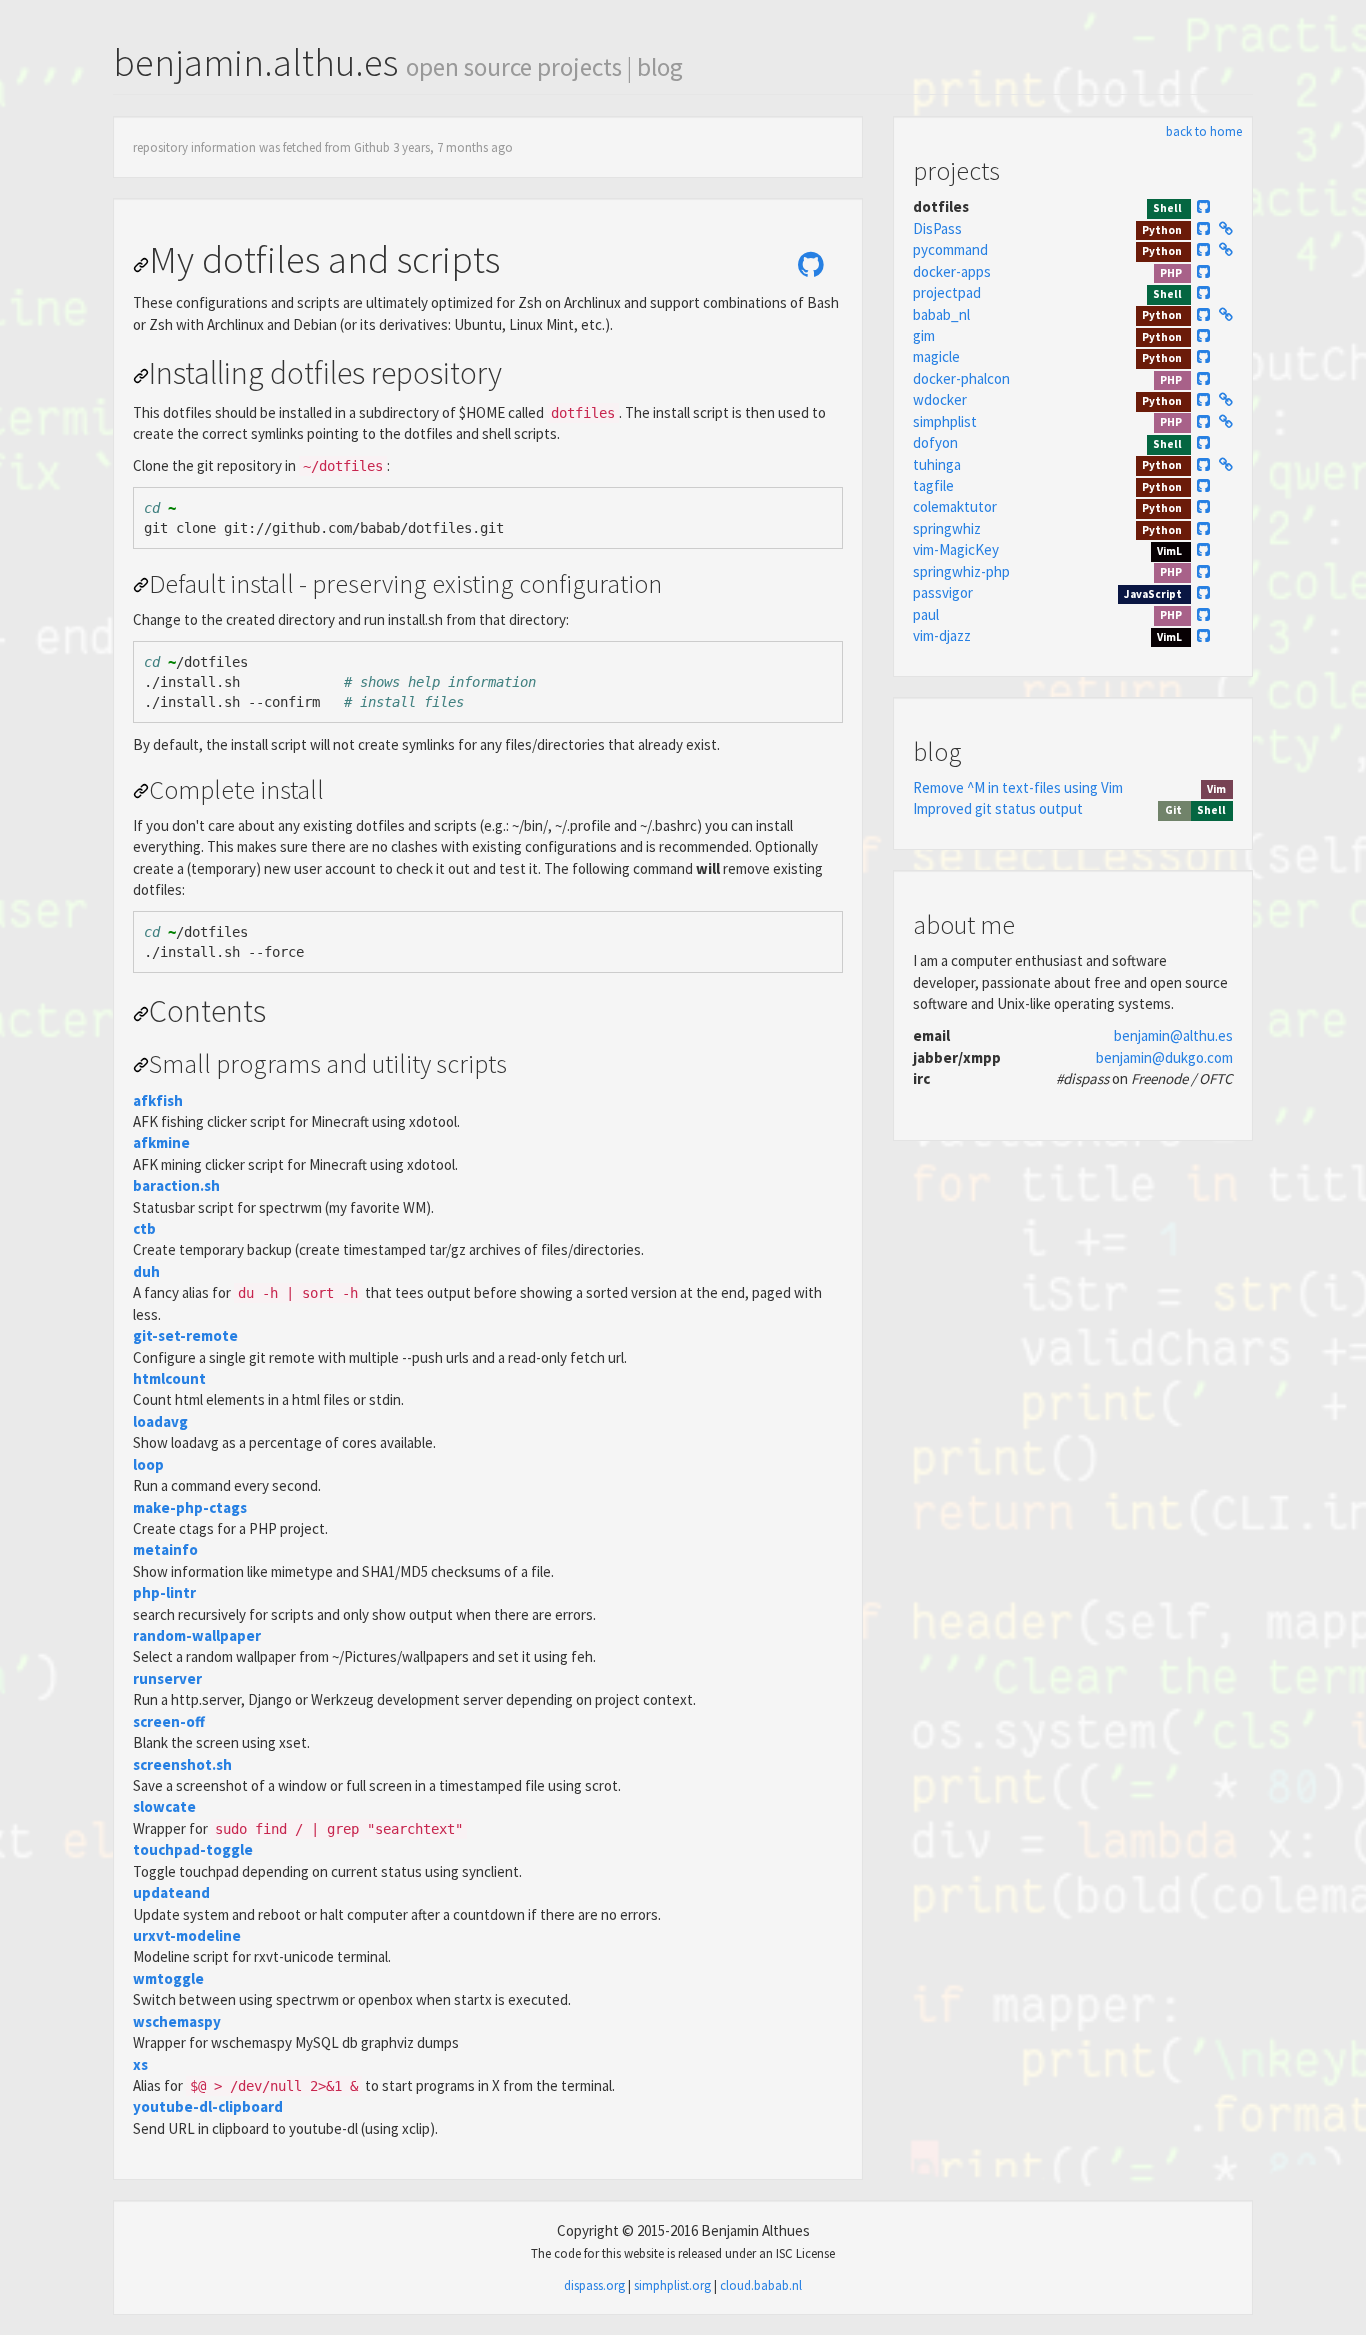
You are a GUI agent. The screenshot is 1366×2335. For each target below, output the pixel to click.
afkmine (161, 1142)
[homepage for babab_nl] (1226, 314)
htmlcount (169, 1378)
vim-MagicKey (956, 549)
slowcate (164, 1806)
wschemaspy (177, 2021)
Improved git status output (998, 808)
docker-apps (952, 271)
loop (148, 1464)
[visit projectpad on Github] (1205, 292)
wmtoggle (168, 1978)
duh (146, 1271)
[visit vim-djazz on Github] (1205, 635)
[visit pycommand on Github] (1205, 249)
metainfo (165, 1549)
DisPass (937, 228)
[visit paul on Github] (1205, 614)
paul (926, 614)
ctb (144, 1228)
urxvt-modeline (187, 1935)
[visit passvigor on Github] (1205, 592)
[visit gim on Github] (1205, 335)
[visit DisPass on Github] (1205, 228)
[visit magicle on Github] (1205, 356)
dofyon (935, 442)
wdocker (940, 399)
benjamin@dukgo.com (1164, 1057)
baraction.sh (176, 1185)
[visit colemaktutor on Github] (1205, 506)
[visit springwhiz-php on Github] (1205, 571)
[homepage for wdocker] (1226, 399)
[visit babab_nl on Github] (1205, 314)
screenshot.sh (182, 1764)
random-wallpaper (197, 1635)
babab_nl (941, 314)
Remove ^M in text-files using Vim (1018, 787)
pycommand (950, 249)
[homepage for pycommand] (1226, 249)
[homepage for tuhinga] (1226, 464)
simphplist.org (672, 2285)
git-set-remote (185, 1335)
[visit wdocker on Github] (1205, 399)
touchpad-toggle (193, 1849)
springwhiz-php (961, 571)
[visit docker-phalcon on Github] (1205, 378)
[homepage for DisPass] (1226, 228)
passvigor (943, 592)
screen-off (169, 1721)
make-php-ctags (190, 1507)
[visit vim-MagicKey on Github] (1205, 549)
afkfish (158, 1100)
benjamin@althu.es (1173, 1035)
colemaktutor (955, 506)
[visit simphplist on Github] (1205, 421)
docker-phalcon (961, 378)
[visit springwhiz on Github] (1205, 528)
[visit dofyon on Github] (1205, 442)
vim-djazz (942, 635)
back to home (1204, 131)
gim (924, 335)
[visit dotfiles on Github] (811, 265)
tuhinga (937, 464)
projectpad (947, 292)
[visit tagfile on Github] (1205, 485)
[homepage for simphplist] (1226, 421)
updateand (171, 1892)
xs (140, 2064)
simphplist (945, 421)
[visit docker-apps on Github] (1205, 271)
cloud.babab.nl (761, 2285)
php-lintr (164, 1592)
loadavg (160, 1421)
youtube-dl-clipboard (208, 2106)
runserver (167, 1678)
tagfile (933, 485)
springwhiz (947, 528)
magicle (936, 356)
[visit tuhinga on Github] (1205, 464)
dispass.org (594, 2285)
